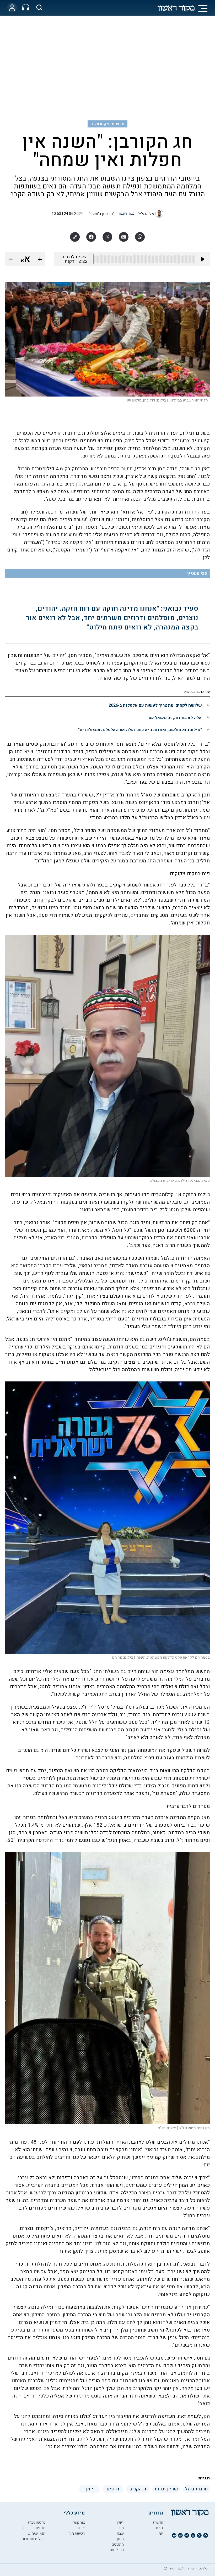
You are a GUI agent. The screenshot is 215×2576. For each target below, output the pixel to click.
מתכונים (118, 2544)
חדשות (158, 2522)
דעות (159, 2528)
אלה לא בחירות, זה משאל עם (175, 718)
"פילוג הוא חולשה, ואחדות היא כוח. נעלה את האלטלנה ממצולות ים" (140, 730)
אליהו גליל (146, 214)
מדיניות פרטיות (34, 2528)
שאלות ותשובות (33, 2539)
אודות (80, 2528)
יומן (160, 2533)
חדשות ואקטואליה (107, 124)
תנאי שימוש (36, 2533)
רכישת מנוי (76, 2533)
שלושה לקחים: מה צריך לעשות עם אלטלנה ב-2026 (155, 705)
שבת (120, 2533)
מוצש (120, 2528)
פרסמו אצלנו (36, 2522)
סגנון (120, 2539)
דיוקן (120, 2522)
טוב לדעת (117, 2550)
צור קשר (79, 2522)
